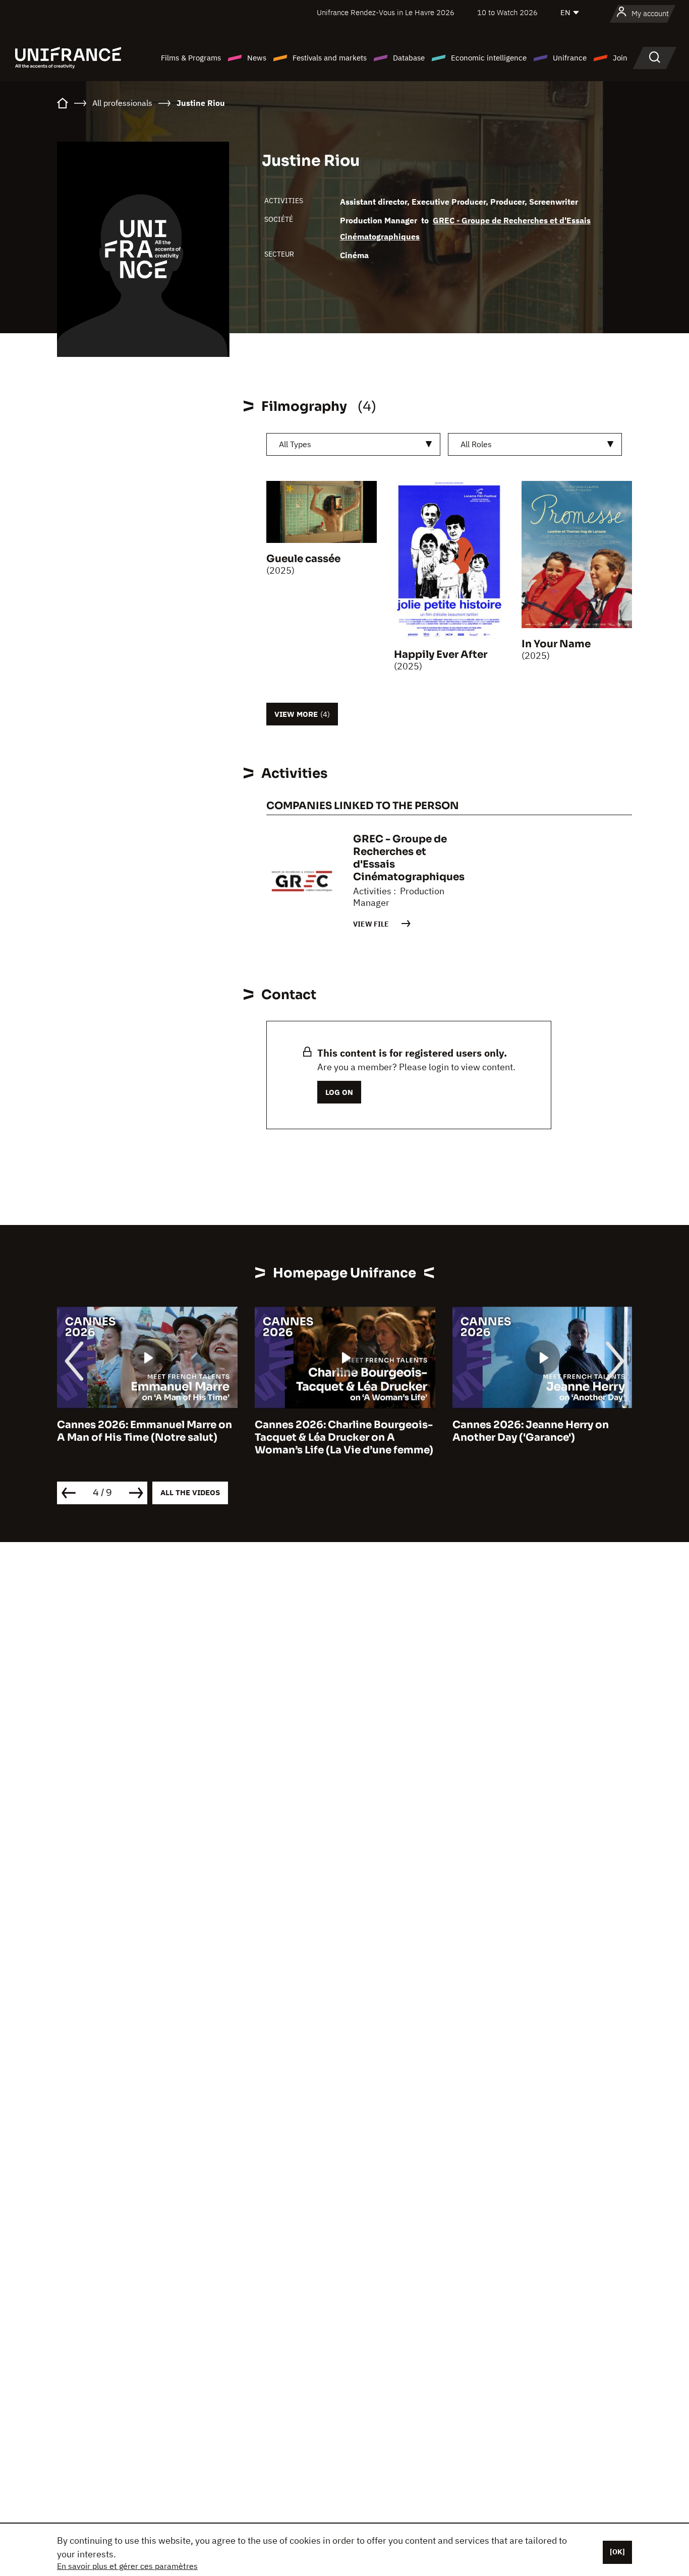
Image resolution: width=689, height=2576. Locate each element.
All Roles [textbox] (476, 444)
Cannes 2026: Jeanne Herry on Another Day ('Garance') (531, 1431)
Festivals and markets (330, 58)
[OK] (617, 2552)
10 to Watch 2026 (507, 12)
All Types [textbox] (295, 444)
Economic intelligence (489, 58)
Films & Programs (191, 58)
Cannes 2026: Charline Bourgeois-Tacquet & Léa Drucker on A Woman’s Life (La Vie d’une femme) (344, 1437)
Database (409, 58)
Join (620, 58)
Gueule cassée (303, 559)
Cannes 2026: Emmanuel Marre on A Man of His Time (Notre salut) (145, 1431)
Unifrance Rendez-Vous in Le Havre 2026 (386, 12)
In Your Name (556, 644)
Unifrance (570, 58)
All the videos (190, 1492)
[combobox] (353, 444)
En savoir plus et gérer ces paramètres (127, 2566)
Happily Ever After (441, 655)
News (257, 58)
